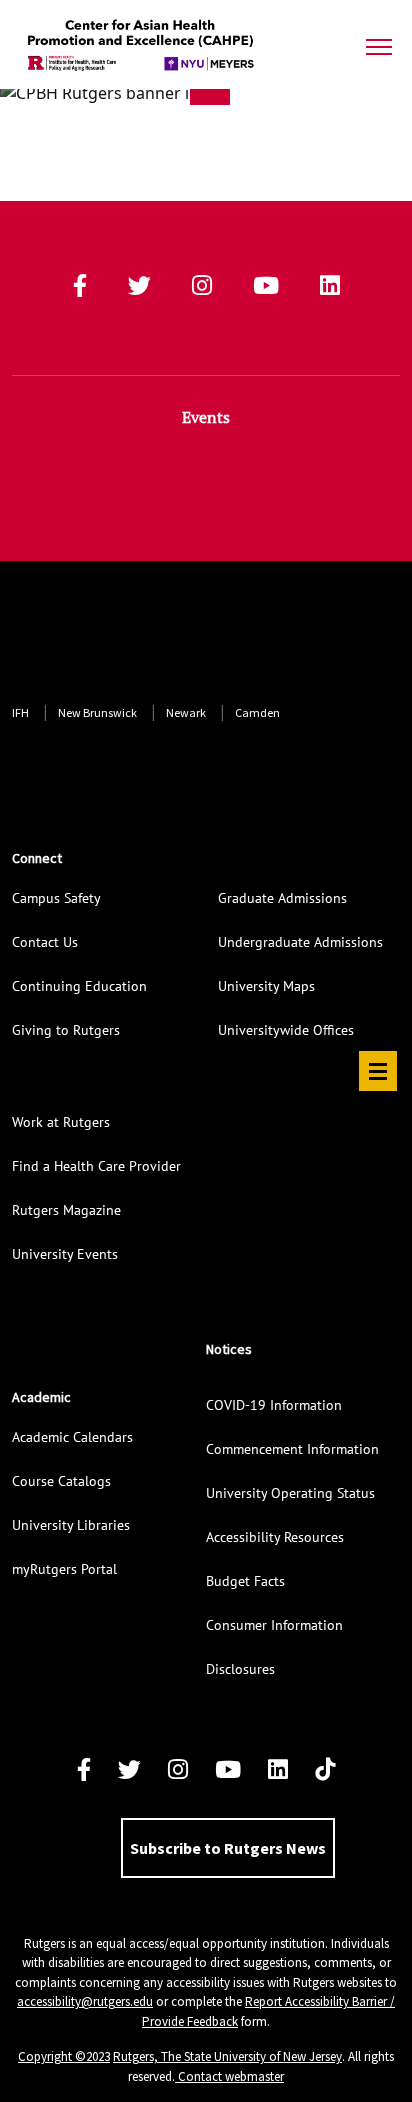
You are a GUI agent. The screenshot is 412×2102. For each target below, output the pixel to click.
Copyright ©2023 (64, 2056)
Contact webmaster (229, 2076)
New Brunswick (97, 712)
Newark (186, 712)
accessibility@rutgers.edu (85, 2001)
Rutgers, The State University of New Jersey (227, 2056)
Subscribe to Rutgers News (228, 1848)
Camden (257, 712)
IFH (20, 712)
